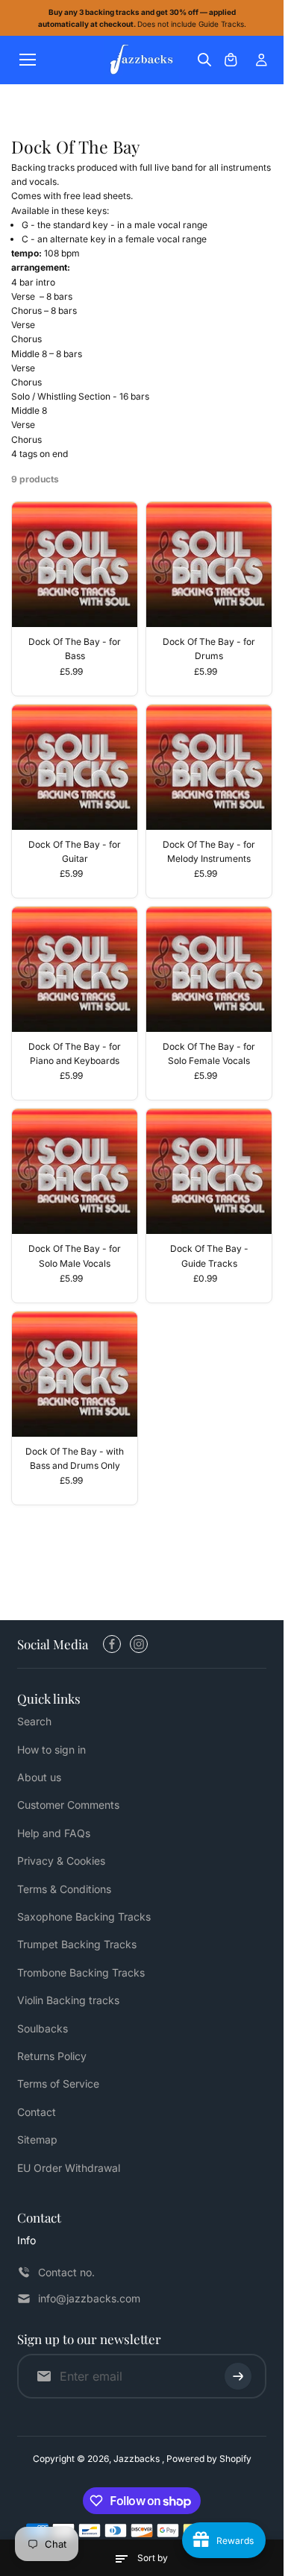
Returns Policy (52, 2056)
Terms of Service (58, 2084)
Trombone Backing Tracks (81, 1972)
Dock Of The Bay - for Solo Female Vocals (209, 1054)
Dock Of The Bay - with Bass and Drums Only (75, 1458)
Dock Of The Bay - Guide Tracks (209, 1256)
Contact (37, 2112)
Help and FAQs (54, 1833)
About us (39, 1777)
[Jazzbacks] (142, 60)
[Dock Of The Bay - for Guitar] (75, 767)
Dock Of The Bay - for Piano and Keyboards (75, 1054)
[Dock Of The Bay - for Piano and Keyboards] (75, 969)
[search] (204, 60)
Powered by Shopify (209, 2459)
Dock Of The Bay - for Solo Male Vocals (75, 1256)
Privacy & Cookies (61, 1861)
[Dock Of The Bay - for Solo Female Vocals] (209, 969)
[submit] (238, 2376)
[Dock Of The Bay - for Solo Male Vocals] (75, 1171)
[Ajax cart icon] (231, 60)
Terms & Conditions (64, 1889)
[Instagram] (139, 1644)
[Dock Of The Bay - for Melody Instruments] (209, 767)
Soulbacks (43, 2028)
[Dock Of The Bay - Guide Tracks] (209, 1171)
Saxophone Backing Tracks (84, 1917)
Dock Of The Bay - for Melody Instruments (209, 851)
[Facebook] (112, 1644)
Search (34, 1721)
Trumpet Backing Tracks (77, 1944)
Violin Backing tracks (68, 2000)
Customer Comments (68, 1805)
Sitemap (37, 2139)
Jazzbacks (138, 2459)
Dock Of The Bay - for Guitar (75, 851)
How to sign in (51, 1750)
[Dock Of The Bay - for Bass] (75, 564)
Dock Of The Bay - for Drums (209, 649)
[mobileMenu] (28, 60)
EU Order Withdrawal (69, 2168)
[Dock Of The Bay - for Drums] (209, 564)
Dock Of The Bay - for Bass (75, 649)
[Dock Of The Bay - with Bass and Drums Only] (75, 1374)
